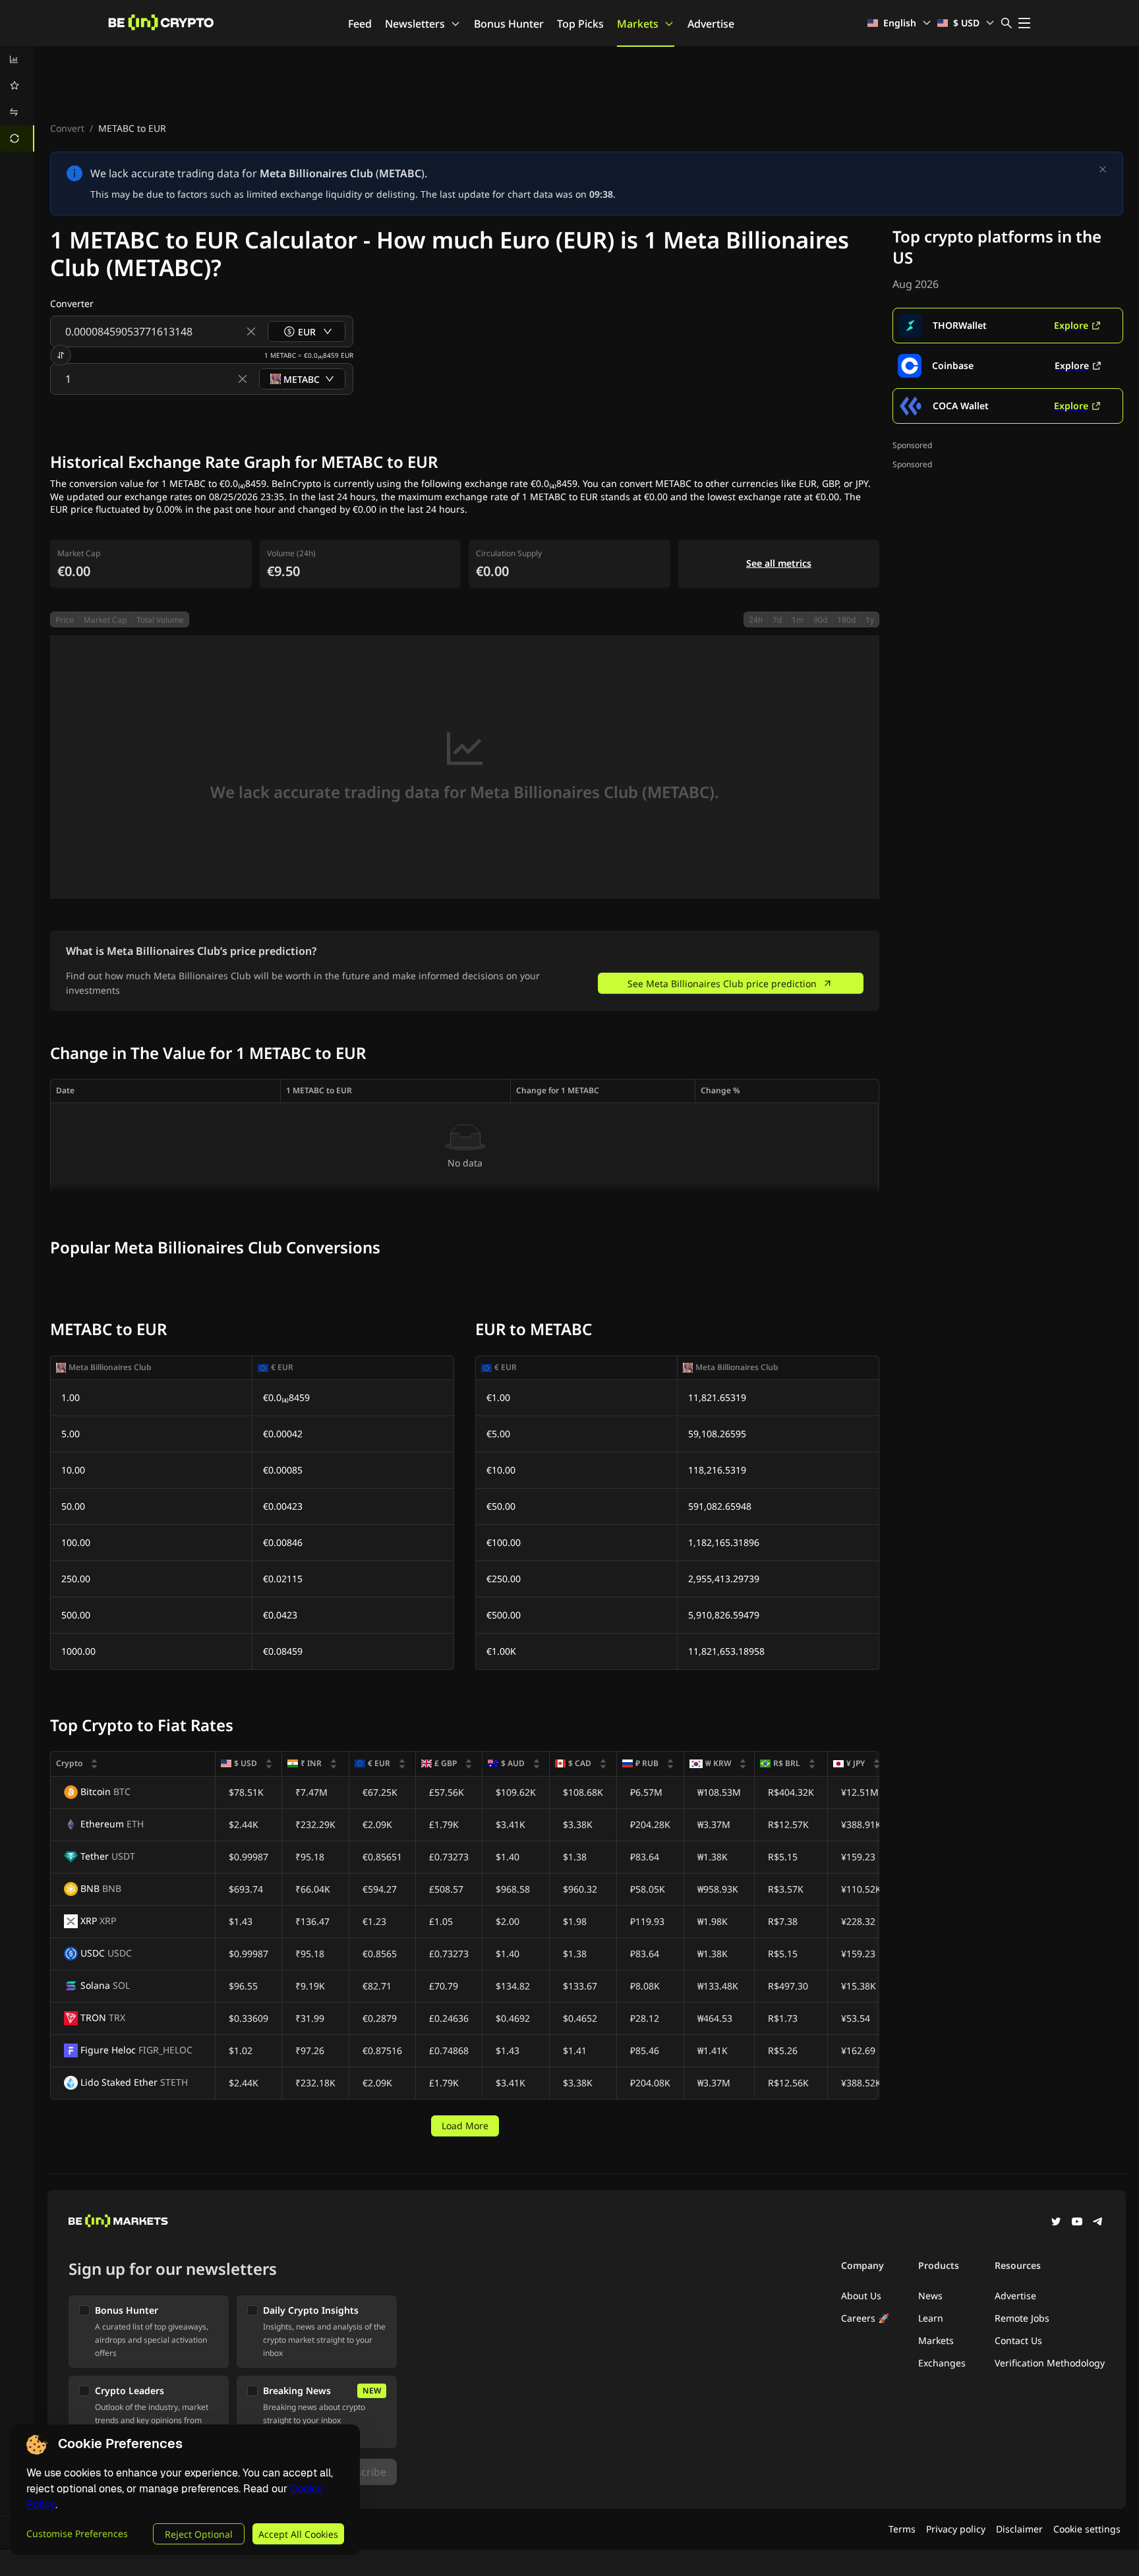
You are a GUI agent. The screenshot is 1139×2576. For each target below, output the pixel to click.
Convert (67, 128)
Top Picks (580, 24)
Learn (931, 2318)
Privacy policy (956, 2529)
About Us (861, 2296)
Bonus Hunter (509, 24)
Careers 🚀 (865, 2318)
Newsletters (415, 24)
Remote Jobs (1022, 2318)
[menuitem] (17, 59)
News (930, 2296)
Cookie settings (1087, 2529)
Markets (638, 24)
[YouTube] (1077, 2223)
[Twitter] (1056, 2223)
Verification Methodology (1050, 2363)
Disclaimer (1019, 2529)
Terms (902, 2529)
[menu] (17, 99)
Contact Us (1018, 2340)
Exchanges (942, 2363)
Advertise (711, 24)
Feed (360, 24)
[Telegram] (1098, 2223)
